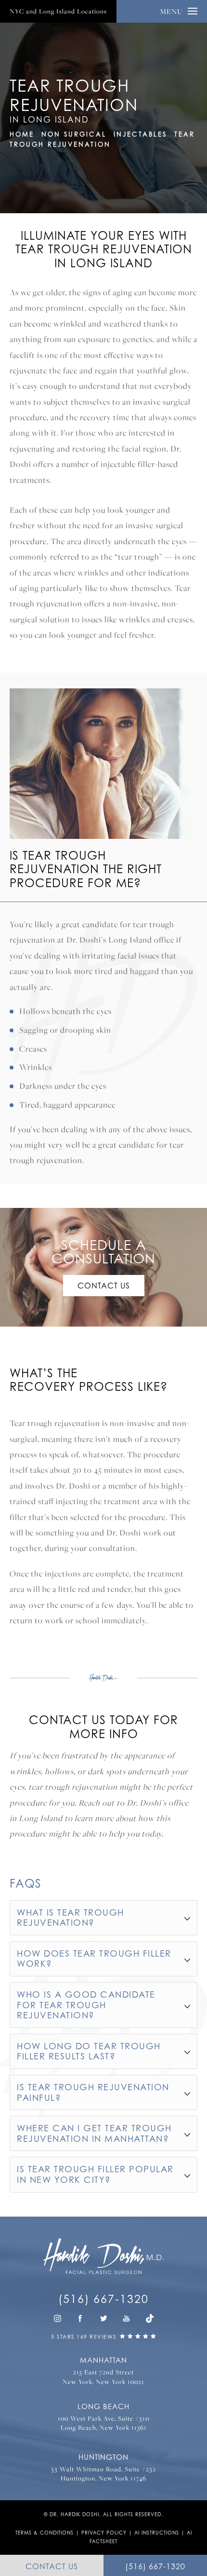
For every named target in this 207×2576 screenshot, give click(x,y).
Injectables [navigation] (140, 134)
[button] (57, 2318)
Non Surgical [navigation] (74, 134)
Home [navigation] (22, 134)
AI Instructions (157, 2533)
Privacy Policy (104, 2533)
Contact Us (104, 1286)
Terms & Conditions (45, 2533)
